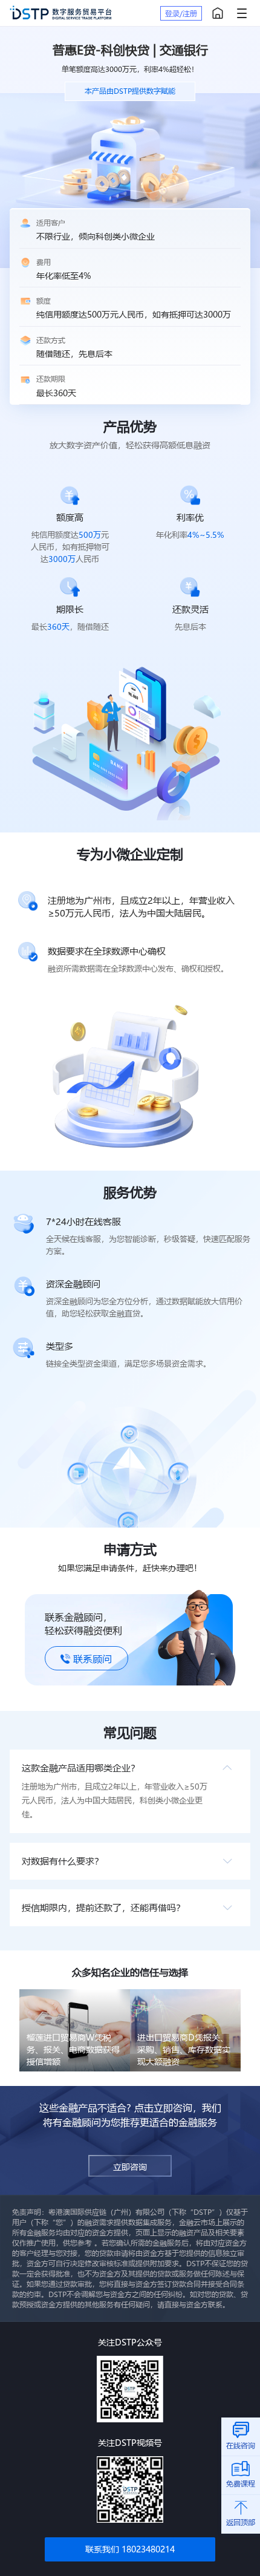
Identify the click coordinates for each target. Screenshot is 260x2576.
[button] (130, 1768)
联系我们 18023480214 (130, 2549)
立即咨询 (130, 2167)
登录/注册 (181, 13)
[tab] (130, 1768)
